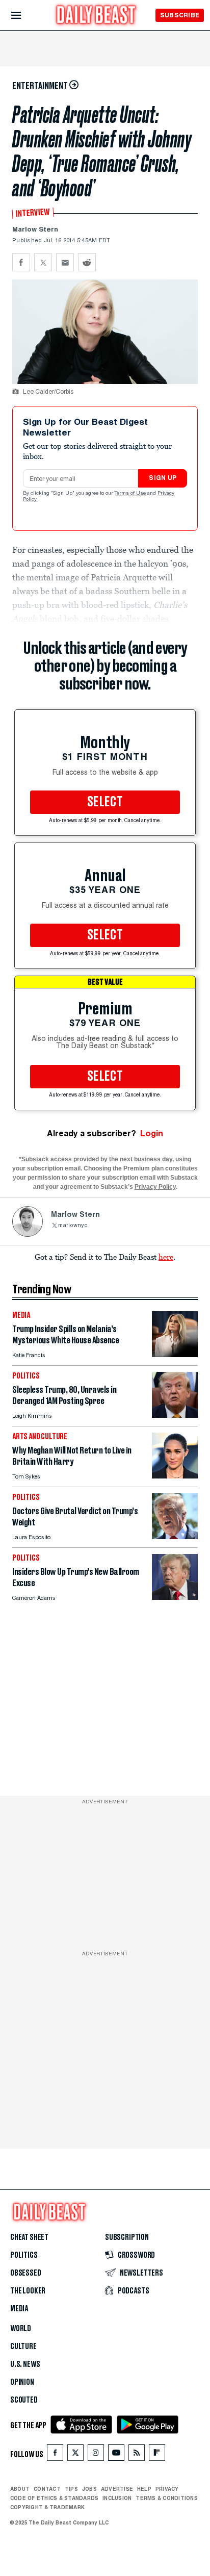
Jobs (89, 2489)
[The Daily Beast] (96, 16)
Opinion (22, 2382)
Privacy (167, 2489)
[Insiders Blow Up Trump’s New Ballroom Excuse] (175, 1597)
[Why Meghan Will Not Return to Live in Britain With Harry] (175, 1476)
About (20, 2489)
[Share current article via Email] (65, 262)
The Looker (28, 2291)
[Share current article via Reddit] (87, 262)
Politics (24, 2255)
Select (105, 802)
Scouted (24, 2400)
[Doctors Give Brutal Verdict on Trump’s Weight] (175, 1536)
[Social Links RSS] (137, 2455)
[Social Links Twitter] (75, 2455)
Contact (47, 2489)
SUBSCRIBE (180, 15)
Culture (23, 2347)
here (166, 1257)
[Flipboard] (157, 2455)
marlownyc (73, 1226)
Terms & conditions (166, 2498)
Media (19, 2309)
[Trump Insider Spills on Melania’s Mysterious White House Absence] (175, 1354)
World (21, 2329)
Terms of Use (131, 494)
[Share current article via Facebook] (21, 262)
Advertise (117, 2489)
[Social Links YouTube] (116, 2455)
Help (144, 2489)
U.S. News (25, 2364)
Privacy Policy (155, 1187)
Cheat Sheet (29, 2237)
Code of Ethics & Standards (54, 2498)
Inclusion (117, 2498)
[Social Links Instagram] (96, 2455)
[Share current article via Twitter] (43, 262)
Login (152, 1133)
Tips (71, 2489)
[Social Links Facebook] (55, 2455)
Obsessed (26, 2273)
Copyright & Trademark (47, 2507)
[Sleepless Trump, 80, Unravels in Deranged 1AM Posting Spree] (175, 1415)
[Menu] (25, 16)
